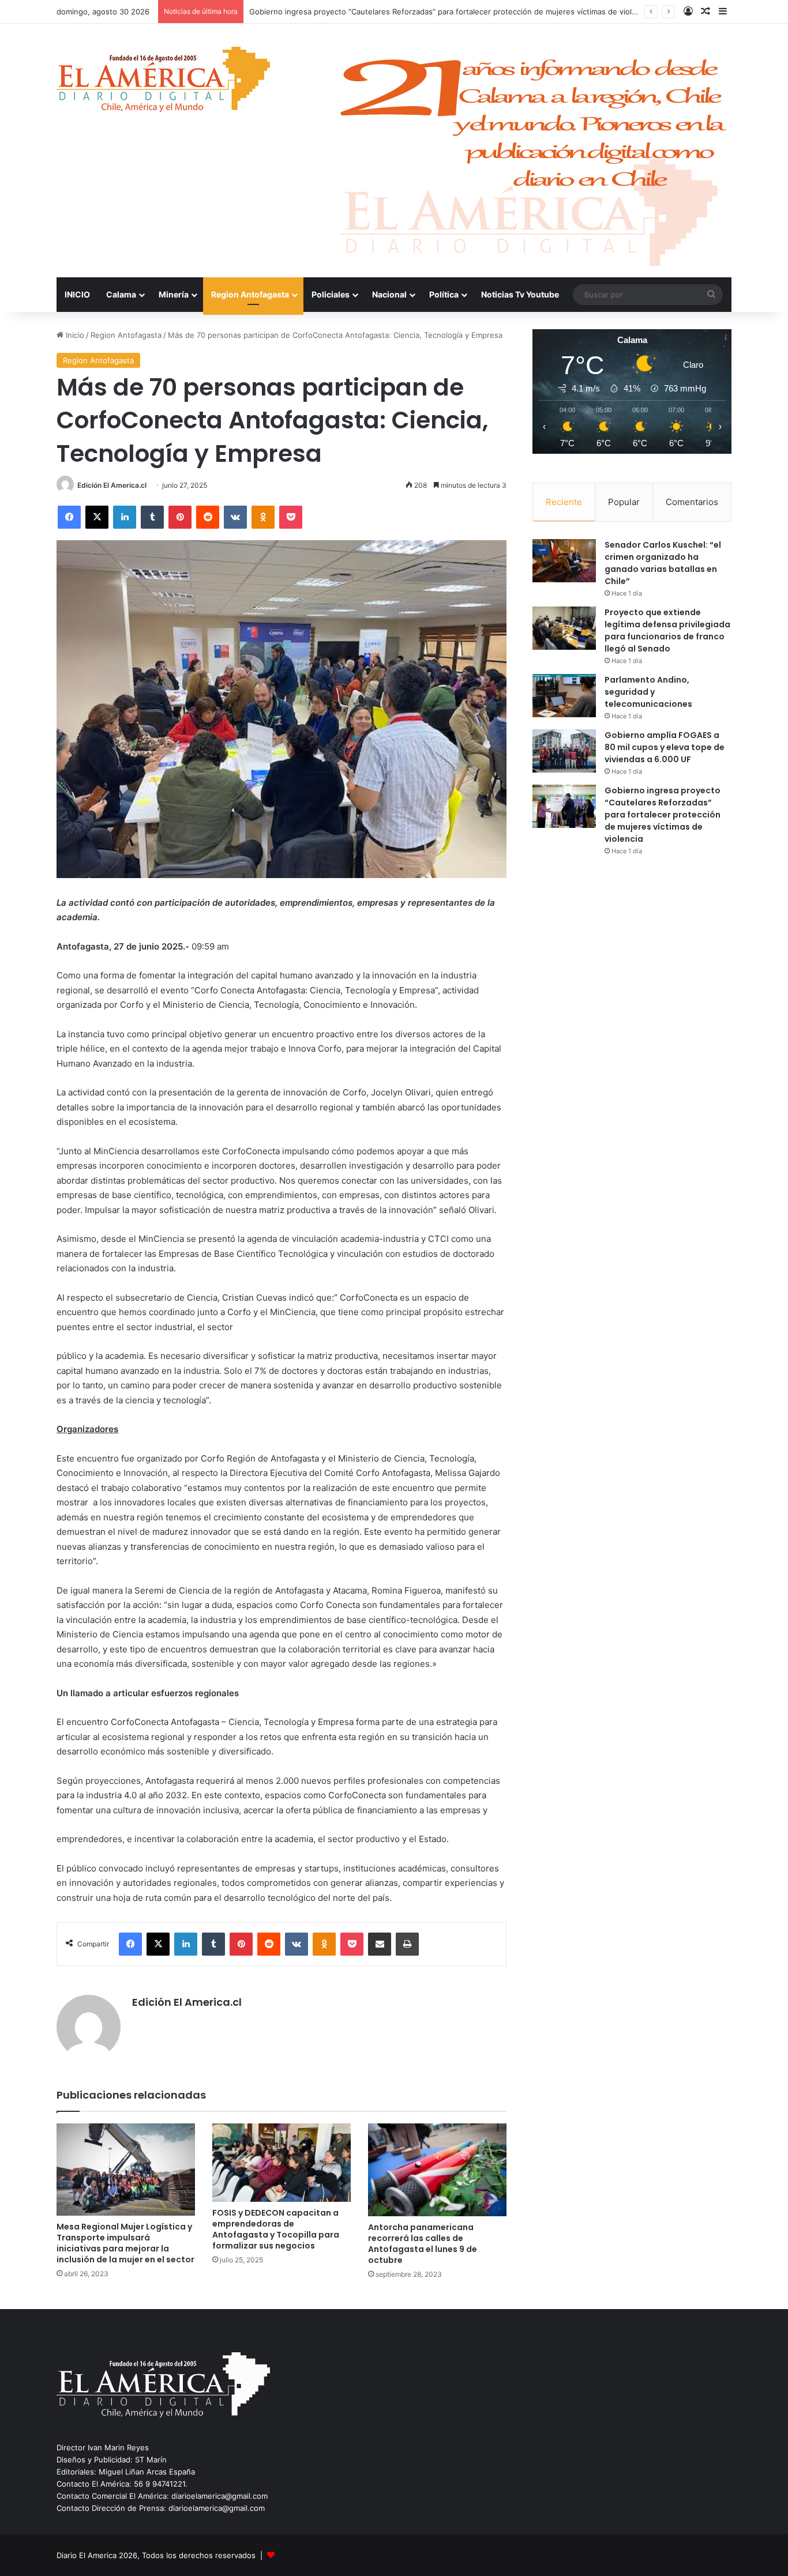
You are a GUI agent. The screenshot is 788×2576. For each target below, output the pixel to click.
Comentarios (692, 502)
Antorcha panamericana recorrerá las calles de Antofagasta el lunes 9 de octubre (423, 2244)
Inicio (74, 335)
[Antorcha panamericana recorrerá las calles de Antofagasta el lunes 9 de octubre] (437, 2170)
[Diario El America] (163, 83)
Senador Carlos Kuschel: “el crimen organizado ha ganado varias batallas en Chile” (663, 563)
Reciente (564, 502)
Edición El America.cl (112, 485)
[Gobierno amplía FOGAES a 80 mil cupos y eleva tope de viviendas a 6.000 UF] (564, 751)
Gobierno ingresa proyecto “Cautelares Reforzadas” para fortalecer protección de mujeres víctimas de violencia (663, 815)
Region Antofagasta (250, 294)
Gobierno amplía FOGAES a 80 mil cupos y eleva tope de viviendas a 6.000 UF (665, 747)
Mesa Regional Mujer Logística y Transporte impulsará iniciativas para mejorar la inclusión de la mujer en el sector (125, 2243)
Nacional (389, 294)
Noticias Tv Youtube (520, 294)
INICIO (77, 294)
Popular (624, 502)
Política (444, 294)
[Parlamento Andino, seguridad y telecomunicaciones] (564, 696)
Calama (121, 294)
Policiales (331, 294)
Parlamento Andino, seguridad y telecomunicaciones (648, 692)
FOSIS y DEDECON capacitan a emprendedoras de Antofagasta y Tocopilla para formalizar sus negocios (276, 2229)
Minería (174, 294)
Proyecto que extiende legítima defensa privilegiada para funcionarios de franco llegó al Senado (667, 630)
